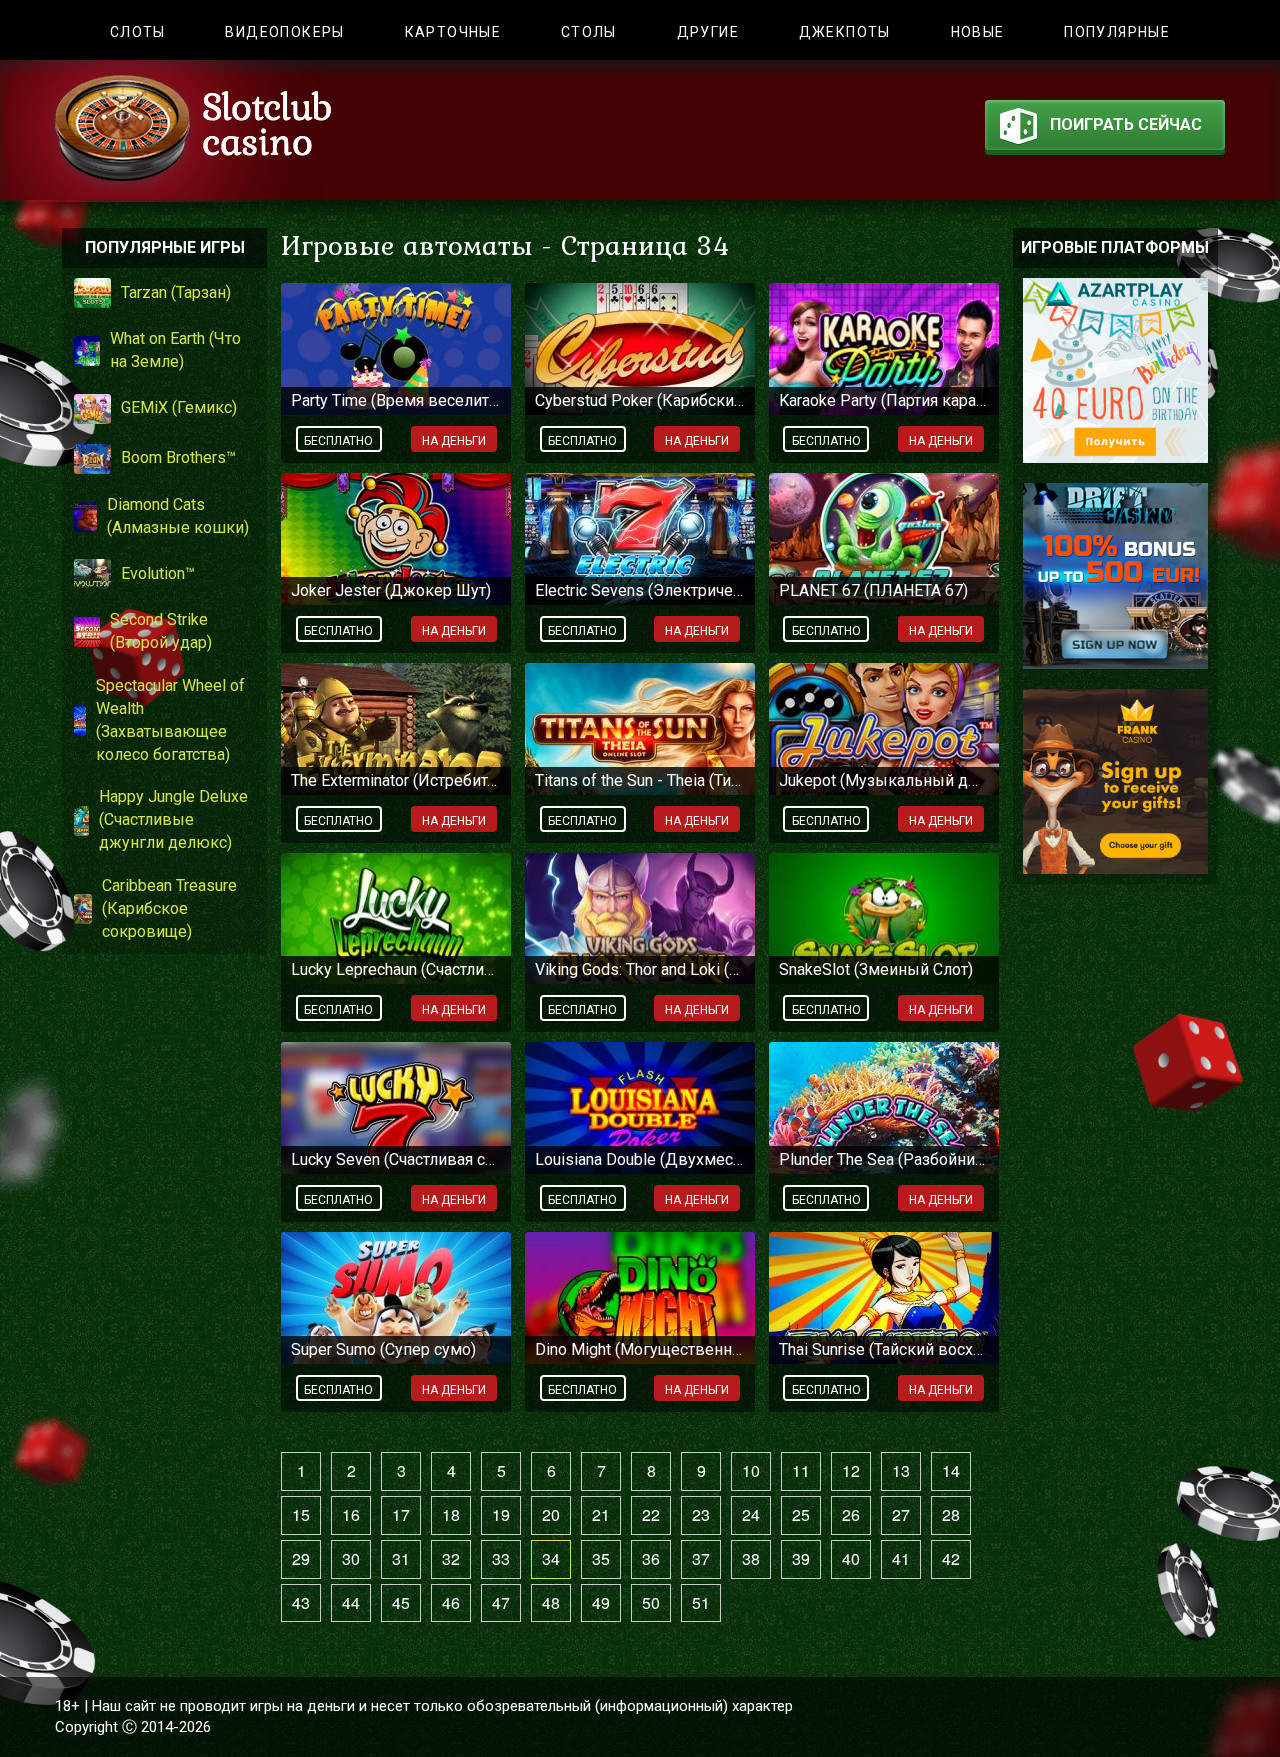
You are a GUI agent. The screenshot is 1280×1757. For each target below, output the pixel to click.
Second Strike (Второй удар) (161, 631)
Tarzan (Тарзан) (176, 292)
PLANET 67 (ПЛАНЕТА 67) (873, 590)
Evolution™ (158, 573)
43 (301, 1602)
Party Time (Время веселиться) (396, 400)
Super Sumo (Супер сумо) (383, 1349)
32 (451, 1558)
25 (801, 1514)
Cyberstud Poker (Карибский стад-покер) (640, 400)
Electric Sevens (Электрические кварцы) (640, 590)
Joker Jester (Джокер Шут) (391, 590)
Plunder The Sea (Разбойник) (884, 1159)
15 (301, 1514)
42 (951, 1558)
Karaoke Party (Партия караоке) (884, 400)
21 (601, 1514)
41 (901, 1558)
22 (651, 1514)
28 (951, 1514)
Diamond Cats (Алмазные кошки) (178, 516)
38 (751, 1558)
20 (551, 1514)
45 (401, 1602)
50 (651, 1602)
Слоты (138, 32)
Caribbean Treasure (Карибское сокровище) (169, 908)
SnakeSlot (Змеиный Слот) (876, 969)
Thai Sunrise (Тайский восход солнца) (884, 1349)
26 (851, 1514)
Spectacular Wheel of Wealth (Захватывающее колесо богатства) (170, 720)
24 (751, 1514)
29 (301, 1558)
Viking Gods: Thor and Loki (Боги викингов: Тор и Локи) (640, 969)
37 (701, 1558)
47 (501, 1602)
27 (901, 1514)
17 (401, 1514)
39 (801, 1558)
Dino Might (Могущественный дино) (640, 1349)
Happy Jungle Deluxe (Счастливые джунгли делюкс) (173, 819)
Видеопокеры (284, 32)
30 (351, 1558)
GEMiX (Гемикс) (179, 407)
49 (601, 1602)
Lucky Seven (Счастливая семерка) (396, 1159)
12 (851, 1470)
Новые (978, 32)
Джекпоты (845, 32)
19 (501, 1514)
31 (401, 1558)
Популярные (1117, 32)
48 (551, 1602)
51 (701, 1602)
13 (901, 1470)
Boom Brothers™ (178, 457)
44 (351, 1602)
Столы (589, 32)
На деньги (454, 441)
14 (951, 1470)
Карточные (453, 32)
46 (451, 1602)
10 (751, 1470)
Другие (708, 32)
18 (451, 1514)
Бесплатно (338, 441)
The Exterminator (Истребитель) (396, 780)
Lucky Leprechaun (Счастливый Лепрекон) (396, 969)
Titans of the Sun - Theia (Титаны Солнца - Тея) (640, 780)
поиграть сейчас (1126, 124)
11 (801, 1470)
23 (701, 1514)
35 (601, 1558)
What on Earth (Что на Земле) (175, 350)
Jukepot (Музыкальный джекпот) (884, 780)
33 (501, 1558)
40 (851, 1558)
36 (651, 1558)
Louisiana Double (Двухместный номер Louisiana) (640, 1159)
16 (351, 1514)
